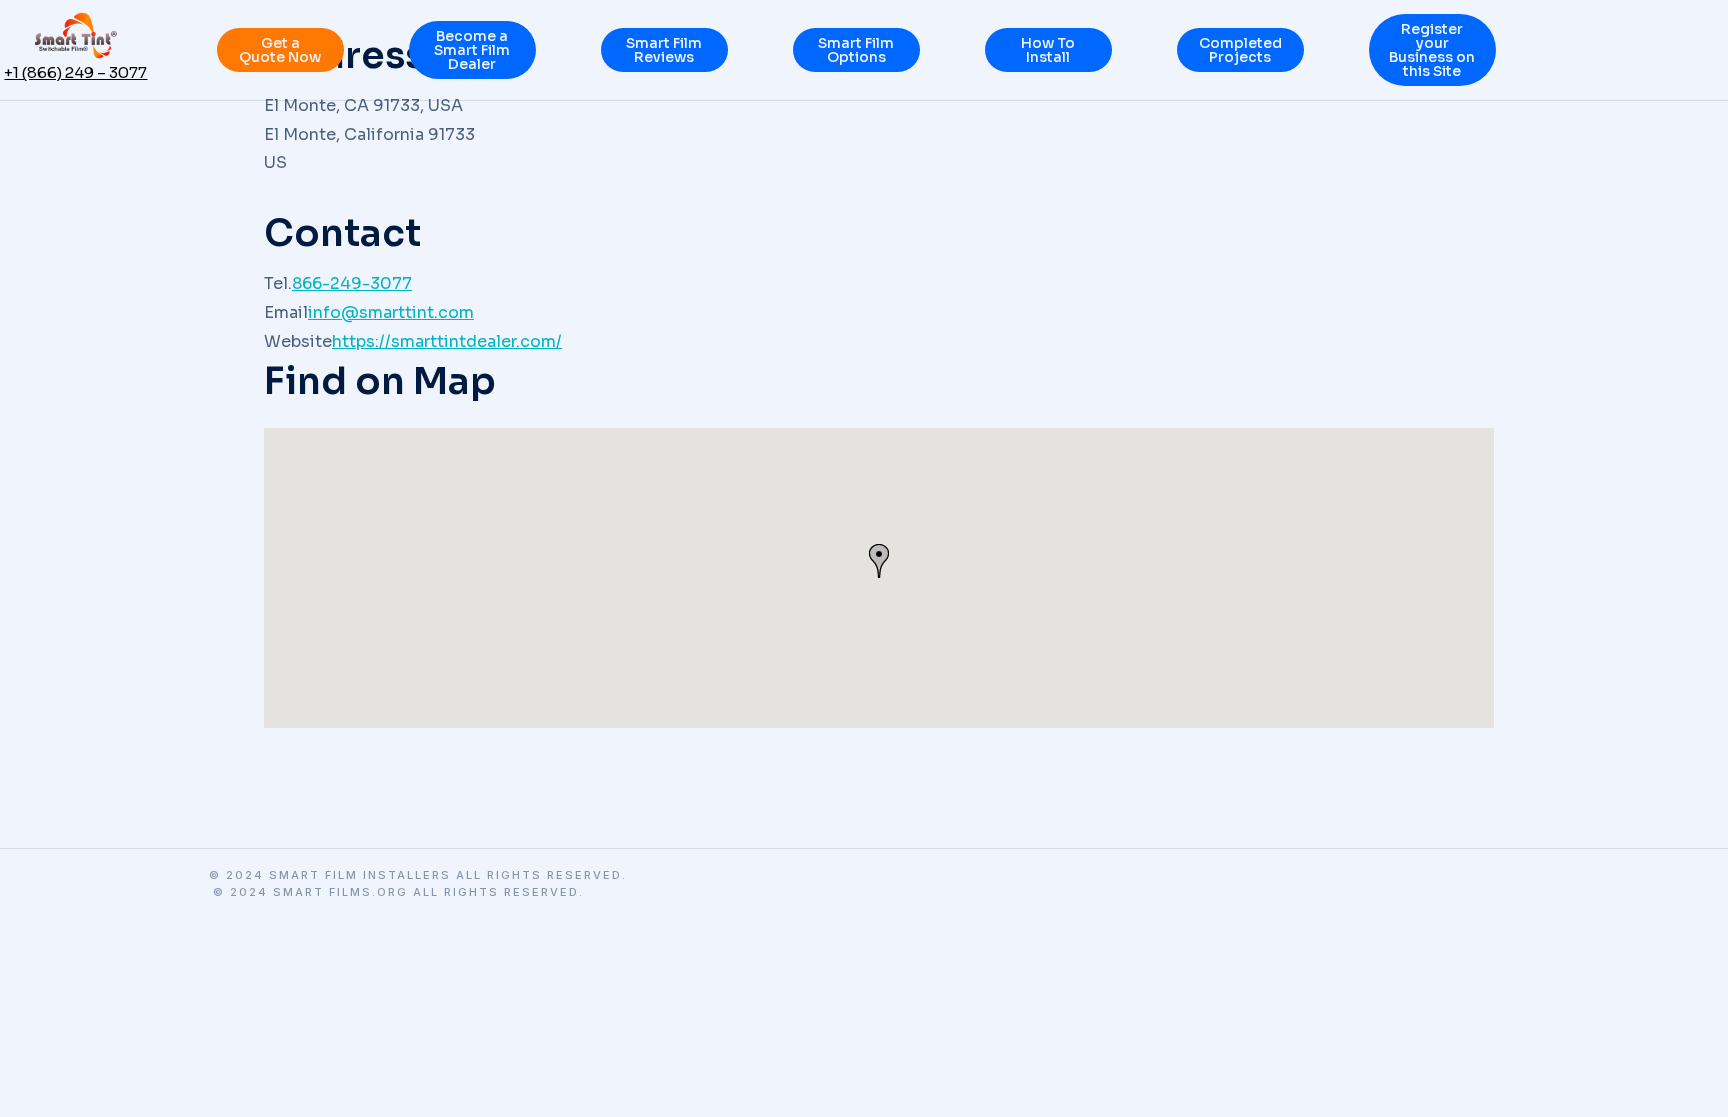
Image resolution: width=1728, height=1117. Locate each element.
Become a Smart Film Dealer (472, 50)
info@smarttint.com (391, 312)
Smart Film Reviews (664, 50)
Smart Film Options (856, 50)
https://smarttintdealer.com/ (447, 341)
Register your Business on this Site (1432, 50)
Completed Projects (1240, 50)
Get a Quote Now (280, 50)
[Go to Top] (1699, 1088)
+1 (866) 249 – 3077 (75, 72)
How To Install (1048, 50)
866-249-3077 (352, 283)
